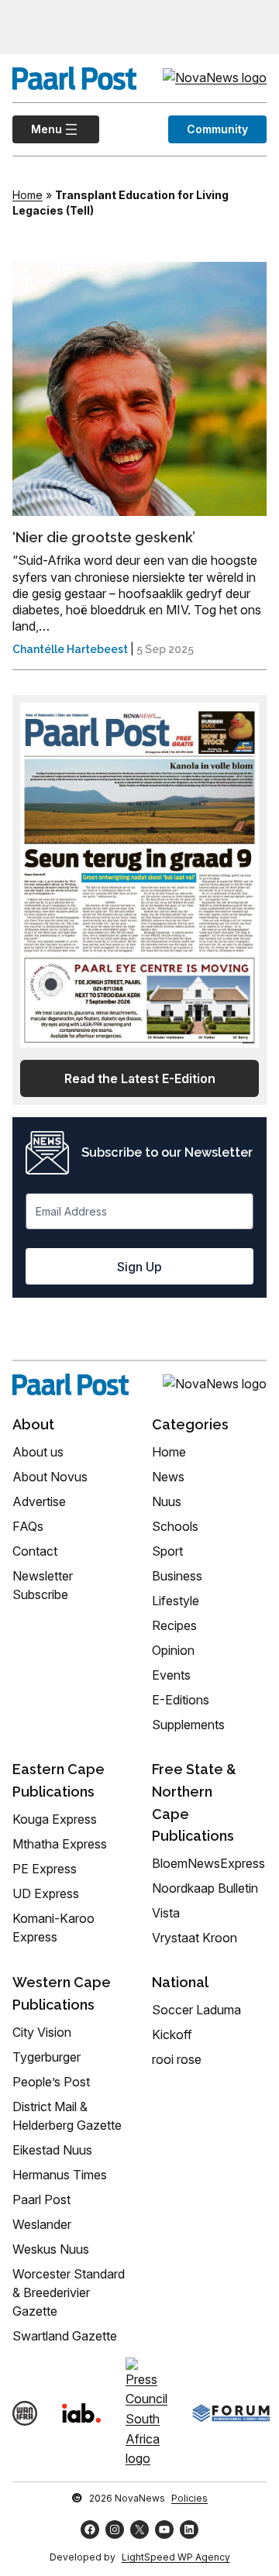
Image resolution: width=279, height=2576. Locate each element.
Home (28, 195)
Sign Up (139, 1267)
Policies (189, 2498)
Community (217, 129)
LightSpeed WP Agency (176, 2557)
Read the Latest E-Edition (140, 1078)
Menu (37, 129)
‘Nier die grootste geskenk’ (104, 537)
